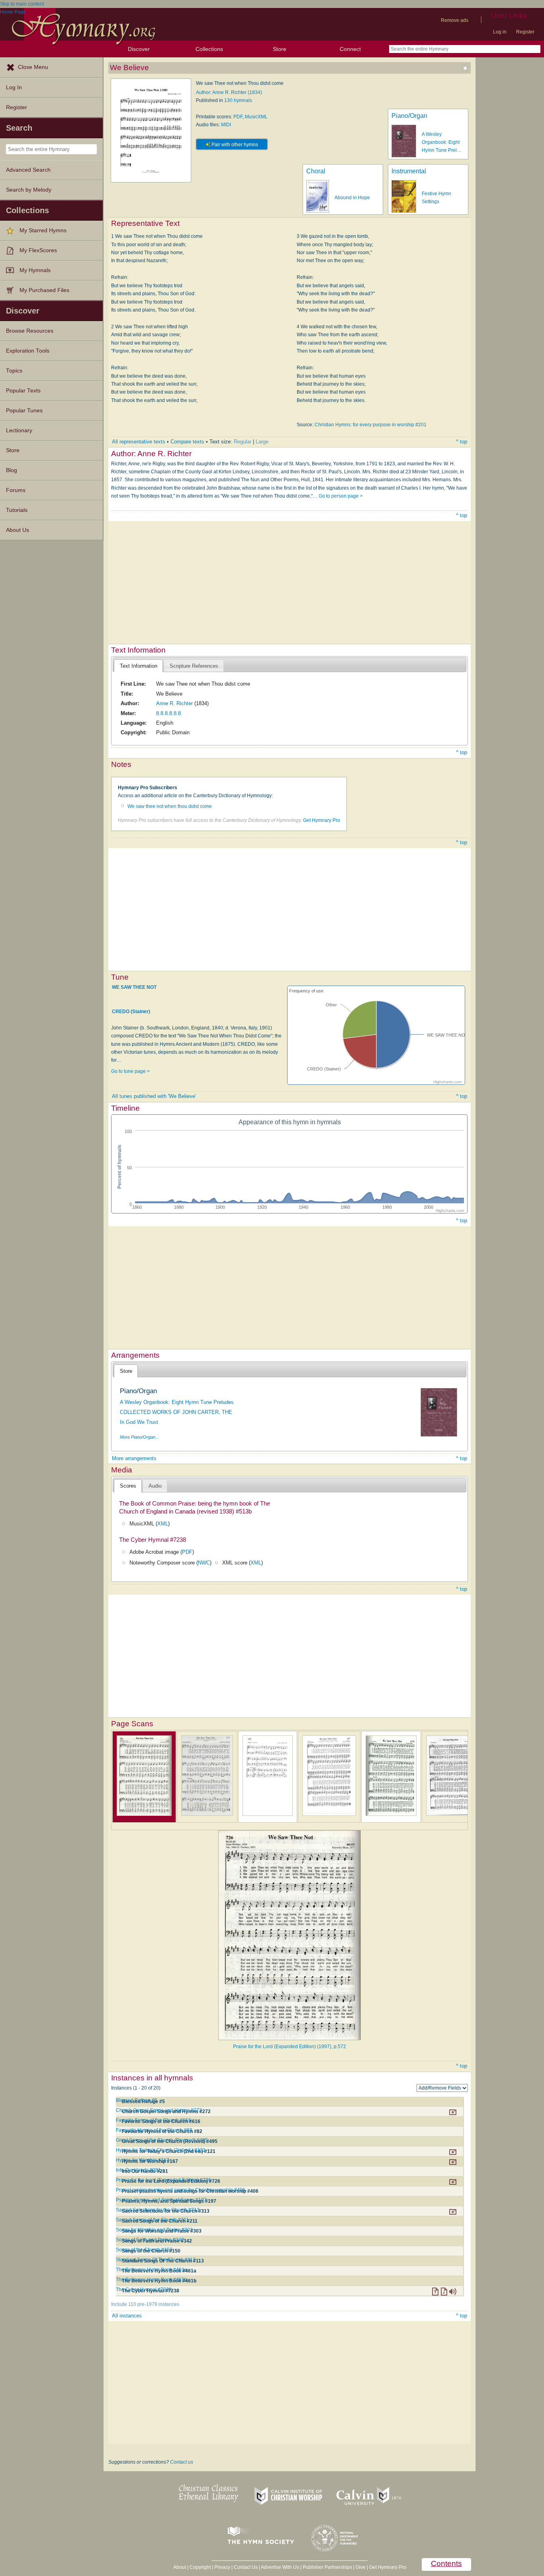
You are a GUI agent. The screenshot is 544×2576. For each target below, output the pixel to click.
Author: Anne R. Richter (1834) (229, 92)
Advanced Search (28, 170)
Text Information (139, 666)
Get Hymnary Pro (322, 820)
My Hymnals (35, 270)
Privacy (222, 2567)
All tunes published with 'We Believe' (154, 1096)
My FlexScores (38, 250)
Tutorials (17, 510)
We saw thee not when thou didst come (170, 806)
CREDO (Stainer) (131, 1012)
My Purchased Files (44, 290)
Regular (243, 442)
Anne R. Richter (174, 703)
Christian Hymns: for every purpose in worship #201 (371, 425)
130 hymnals (238, 100)
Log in (500, 32)
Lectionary (19, 430)
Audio (155, 1486)
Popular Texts (23, 391)
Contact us (182, 2462)
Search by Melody (29, 190)
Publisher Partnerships (327, 2567)
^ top (462, 442)
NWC (204, 1563)
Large (262, 442)
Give (361, 2567)
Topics (14, 371)
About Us (18, 530)
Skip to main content (22, 4)
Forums (16, 490)
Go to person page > (341, 496)
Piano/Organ (409, 116)
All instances (127, 2316)
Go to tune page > (130, 1071)
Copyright (200, 2567)
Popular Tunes (24, 411)
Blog (12, 470)
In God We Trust (139, 1422)
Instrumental (409, 171)
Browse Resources (30, 331)
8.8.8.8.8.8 (168, 713)
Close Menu (33, 67)
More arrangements (134, 1458)
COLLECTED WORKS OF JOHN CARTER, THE (176, 1412)
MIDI (226, 125)
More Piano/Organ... (139, 1437)
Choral (316, 171)
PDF (238, 117)
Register (525, 32)
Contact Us (246, 2567)
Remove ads (455, 20)
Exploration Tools (28, 351)
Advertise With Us (280, 2567)
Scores (128, 1486)
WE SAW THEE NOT (134, 987)
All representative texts (139, 442)
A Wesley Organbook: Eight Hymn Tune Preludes (177, 1402)
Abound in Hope (352, 198)
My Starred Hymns (43, 230)
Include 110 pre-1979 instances (145, 2304)
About (180, 2567)
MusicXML (256, 117)
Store (280, 49)
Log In (14, 87)
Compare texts (187, 442)
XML (163, 1524)
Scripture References (194, 666)
